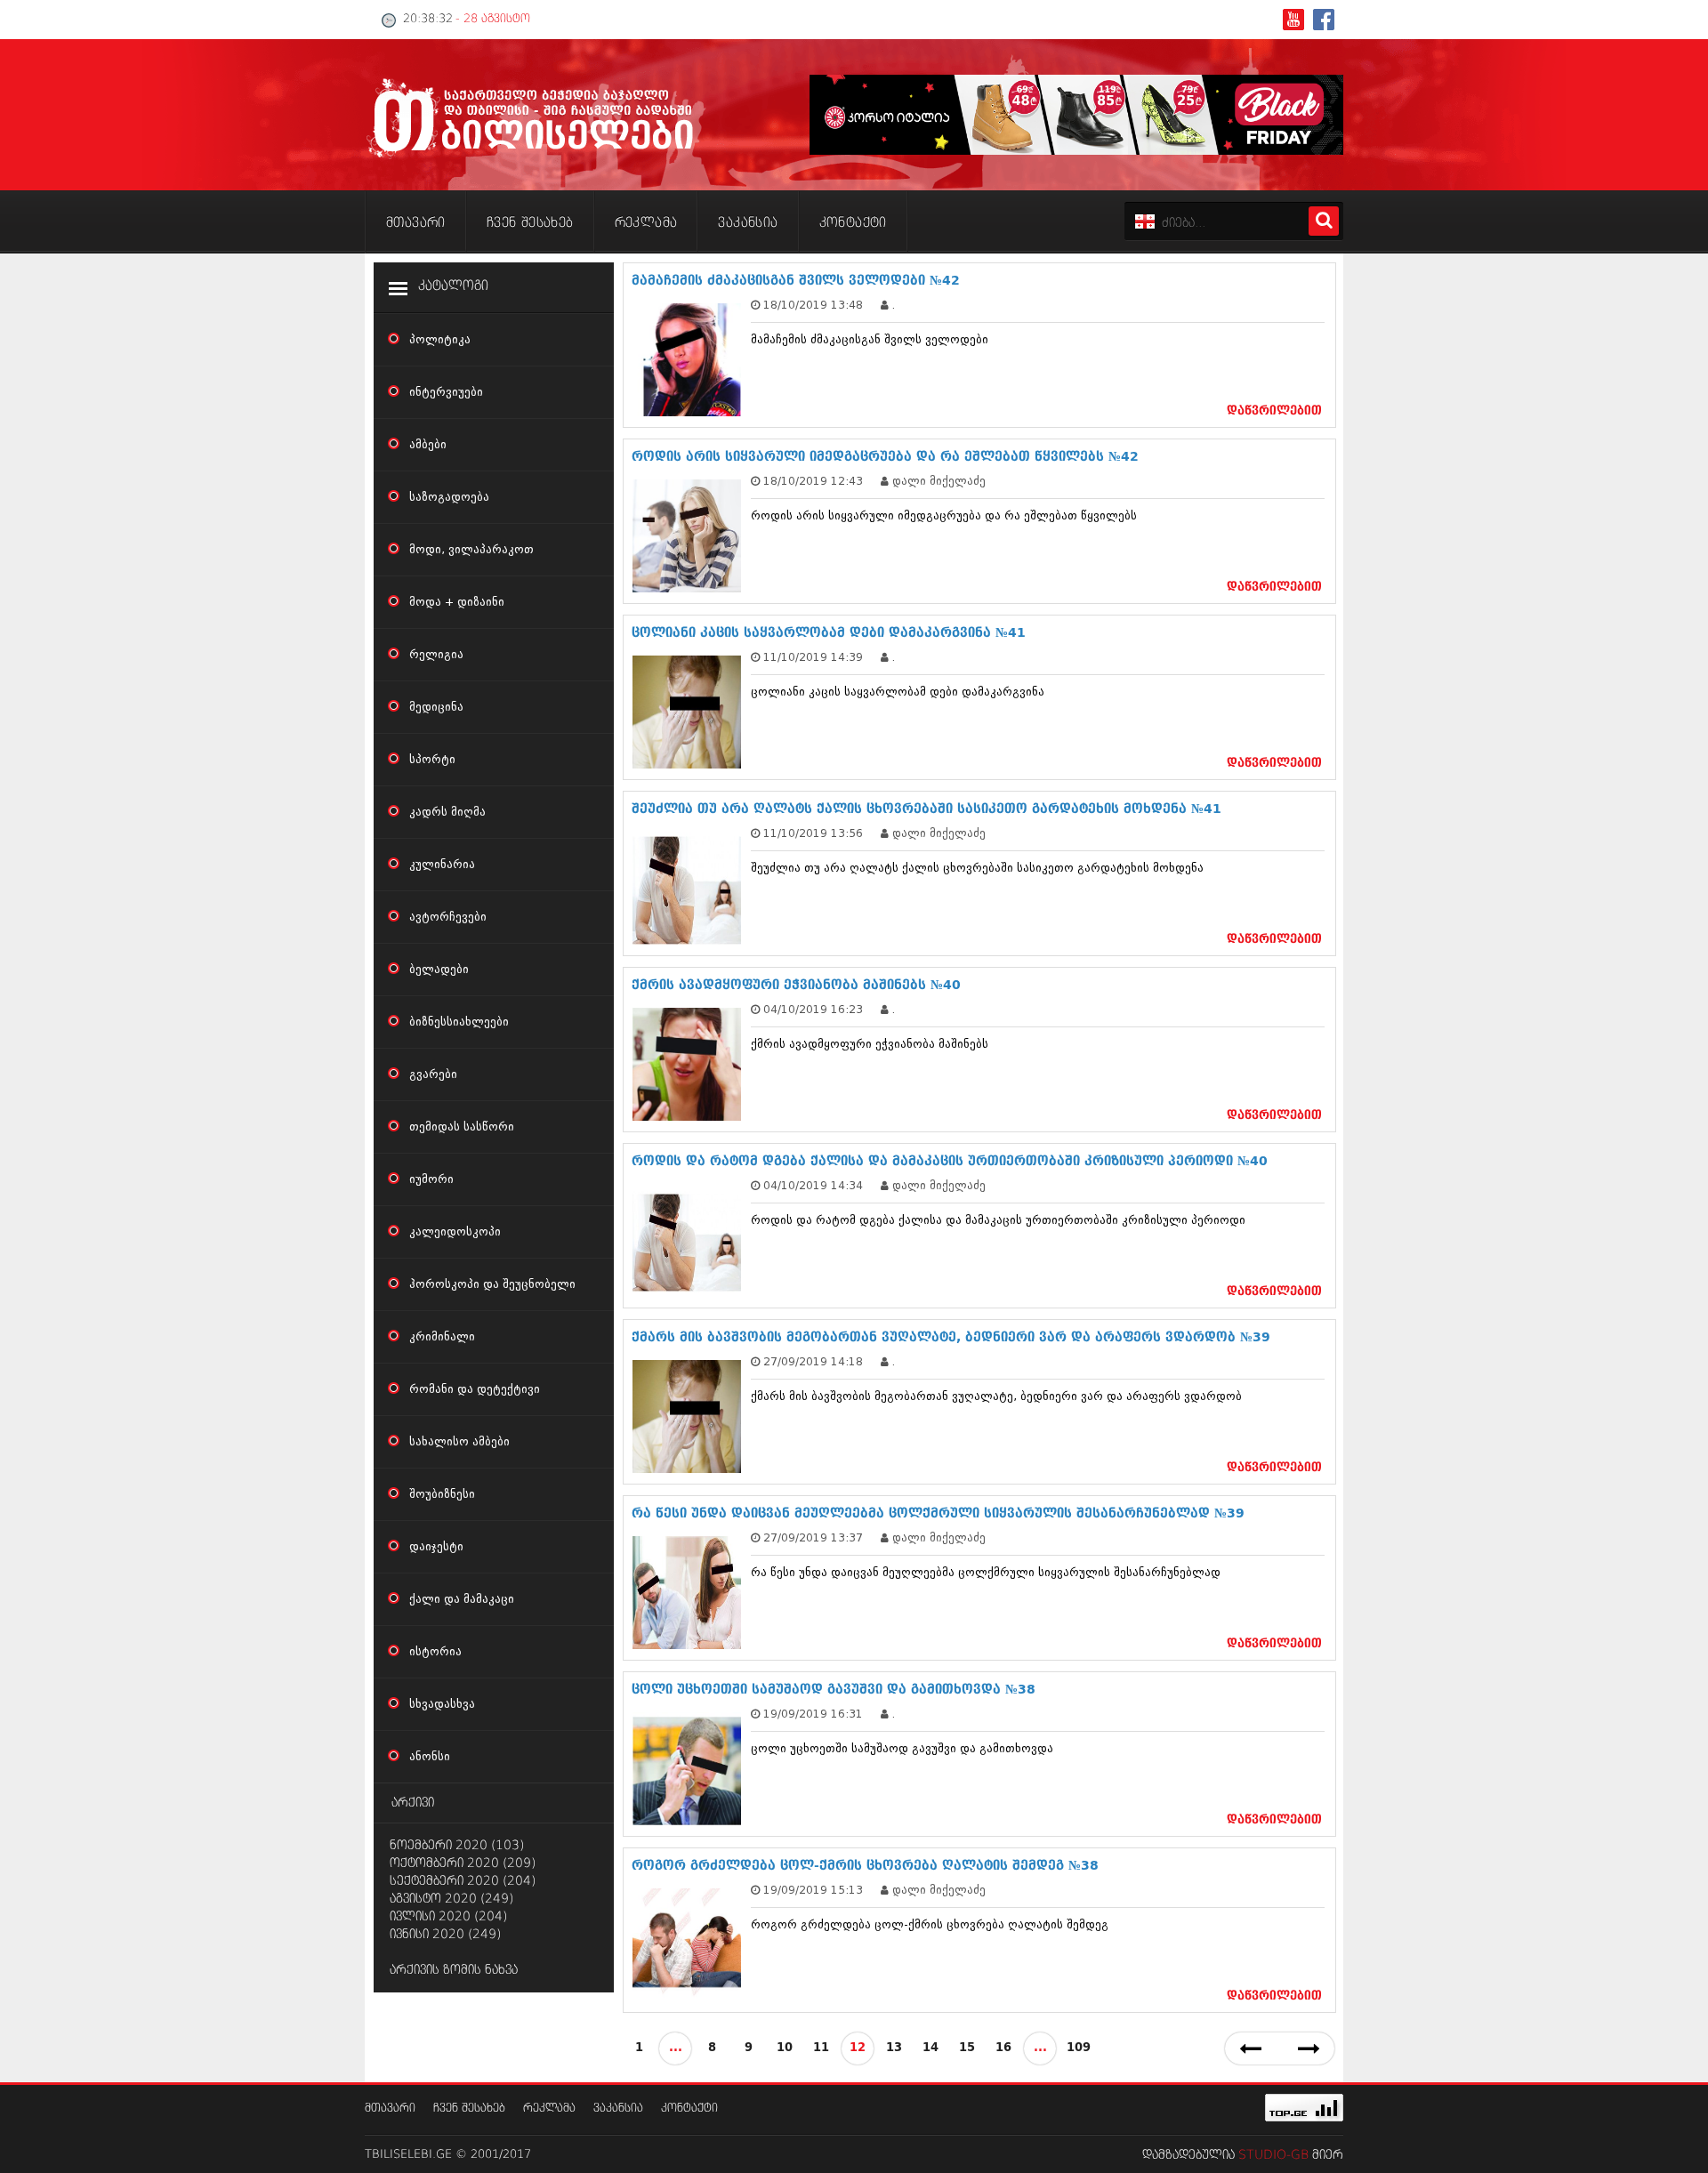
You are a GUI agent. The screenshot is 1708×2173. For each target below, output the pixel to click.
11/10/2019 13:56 (813, 833)
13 (894, 2048)
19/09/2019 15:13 (813, 1890)
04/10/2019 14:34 (813, 1185)
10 (785, 2048)
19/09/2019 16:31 (813, 1714)
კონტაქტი (689, 2109)
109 (1079, 2048)
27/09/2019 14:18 (813, 1361)
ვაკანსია (618, 2109)
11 (821, 2048)
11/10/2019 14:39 (813, 657)
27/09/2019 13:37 (813, 1537)
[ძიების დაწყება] (1324, 221)
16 (1003, 2048)
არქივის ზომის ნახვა (454, 1970)
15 (967, 2048)
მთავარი (390, 2109)
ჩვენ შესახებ (469, 2109)
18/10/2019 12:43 (813, 481)
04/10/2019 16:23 (813, 1009)
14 (931, 2048)
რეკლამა (549, 2109)
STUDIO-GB (1273, 2155)
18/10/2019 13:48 (813, 305)
